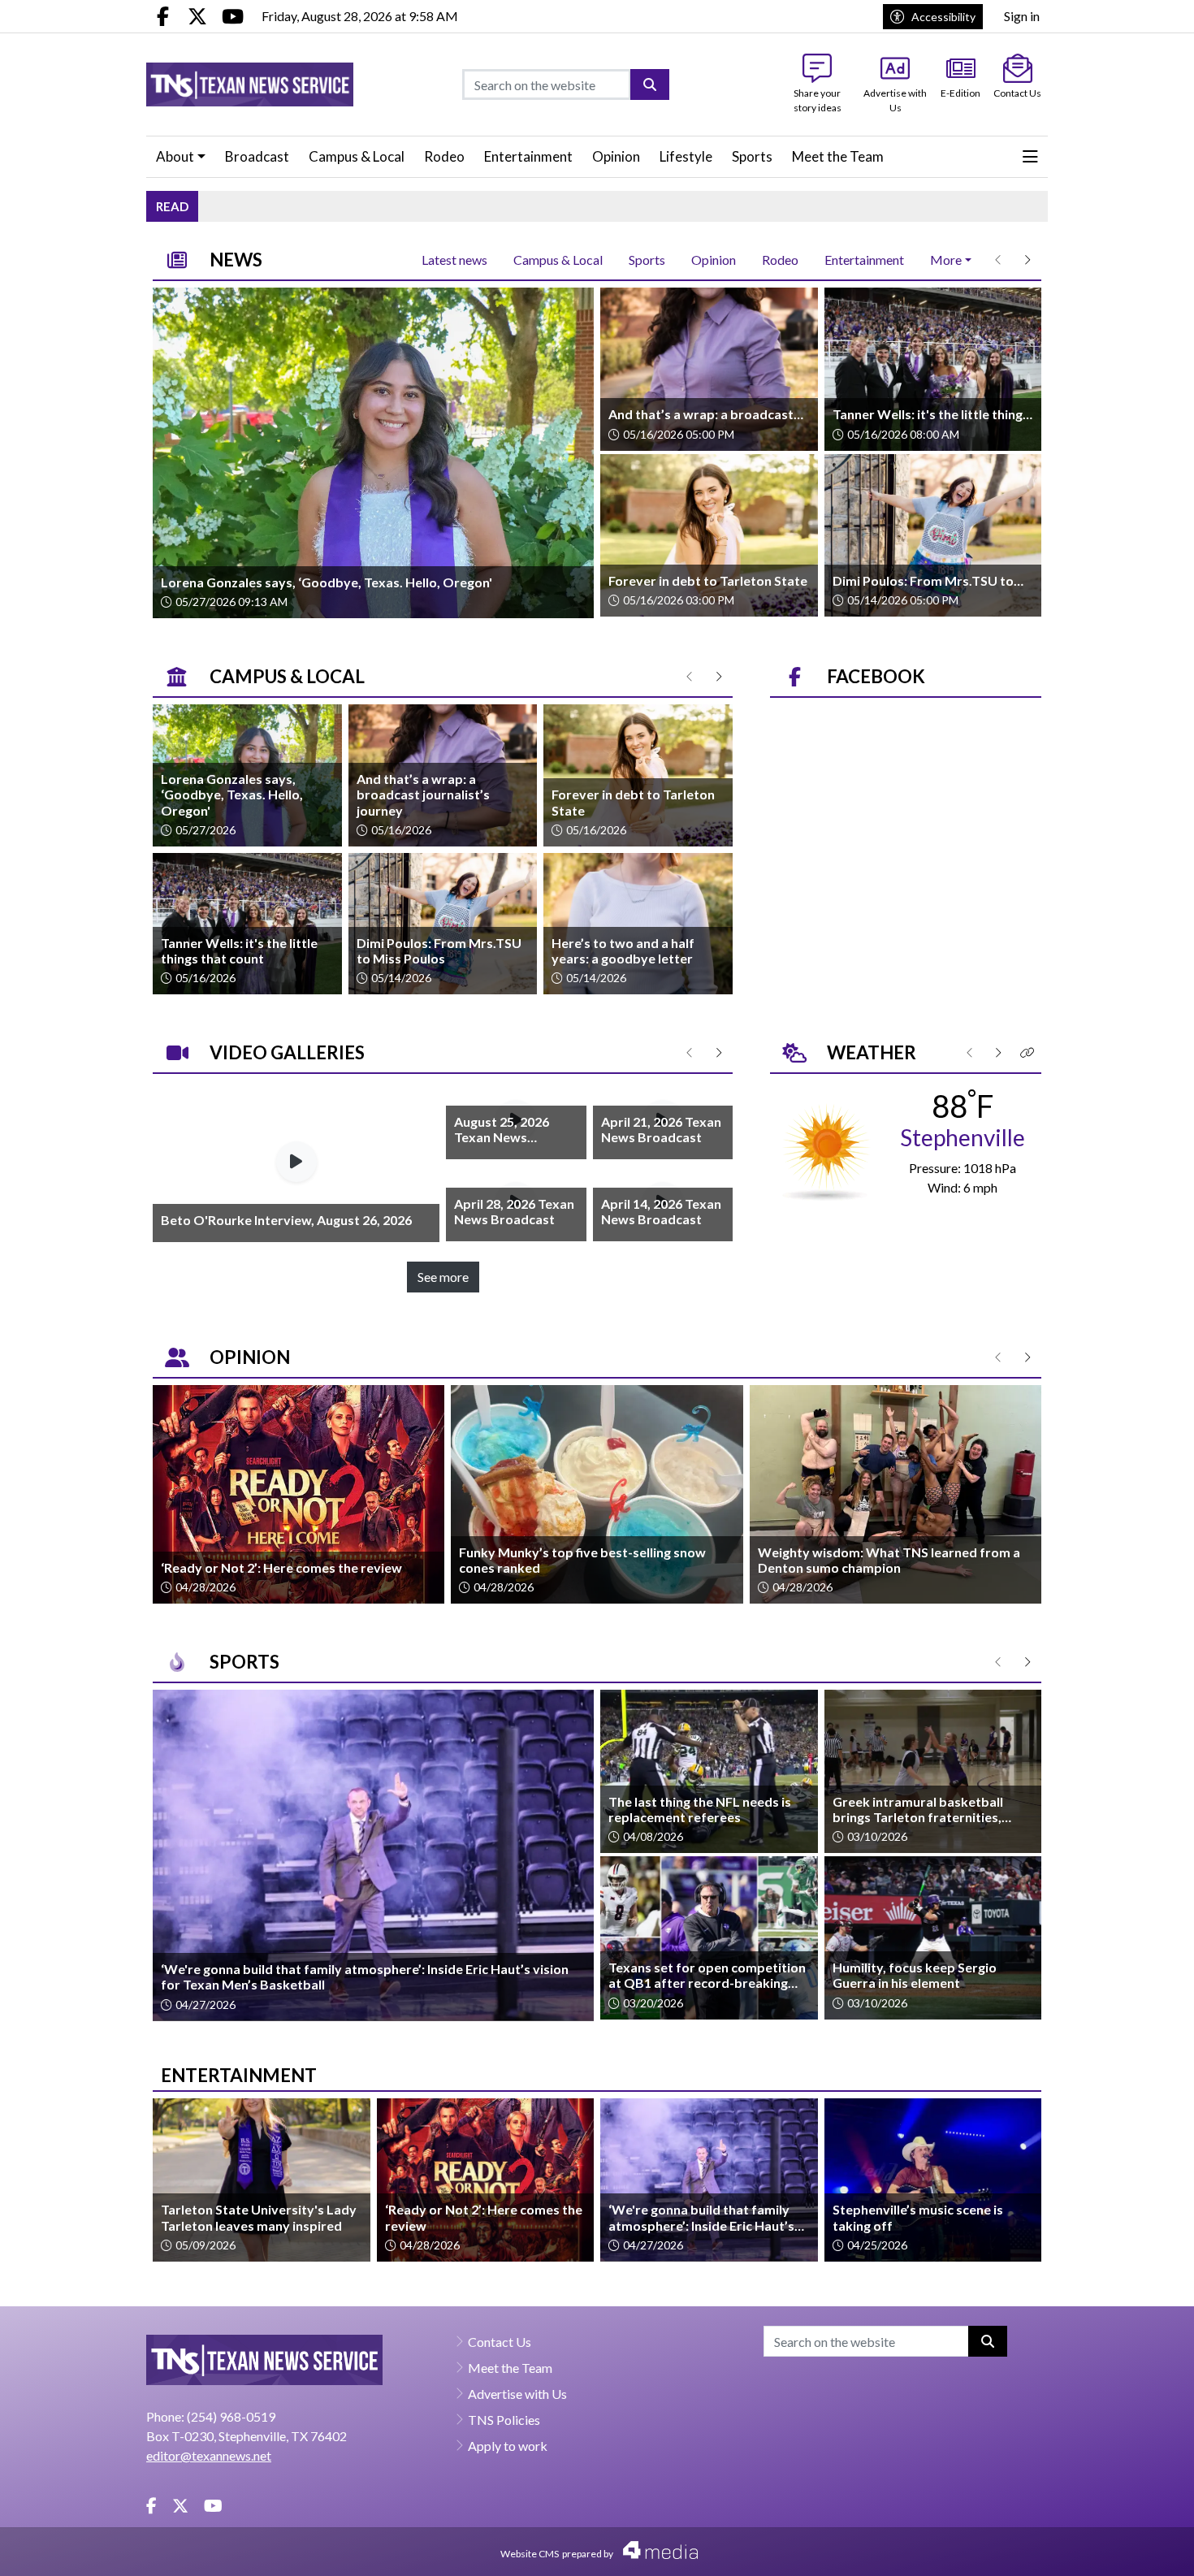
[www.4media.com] (655, 2550)
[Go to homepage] (250, 84)
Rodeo (780, 260)
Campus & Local (558, 260)
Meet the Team (510, 2368)
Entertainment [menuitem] (528, 156)
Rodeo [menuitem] (444, 156)
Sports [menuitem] (752, 156)
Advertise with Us (517, 2394)
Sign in (1022, 16)
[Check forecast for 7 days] (826, 1150)
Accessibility (943, 17)
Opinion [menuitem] (616, 156)
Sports (647, 260)
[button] (1030, 157)
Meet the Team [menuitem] (838, 156)
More (946, 260)
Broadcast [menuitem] (257, 156)
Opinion (714, 260)
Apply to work (508, 2446)
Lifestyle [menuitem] (686, 156)
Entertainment (864, 260)
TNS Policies (504, 2420)
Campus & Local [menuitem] (357, 156)
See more (443, 1277)
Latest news (454, 260)
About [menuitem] (175, 156)
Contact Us (500, 2342)
